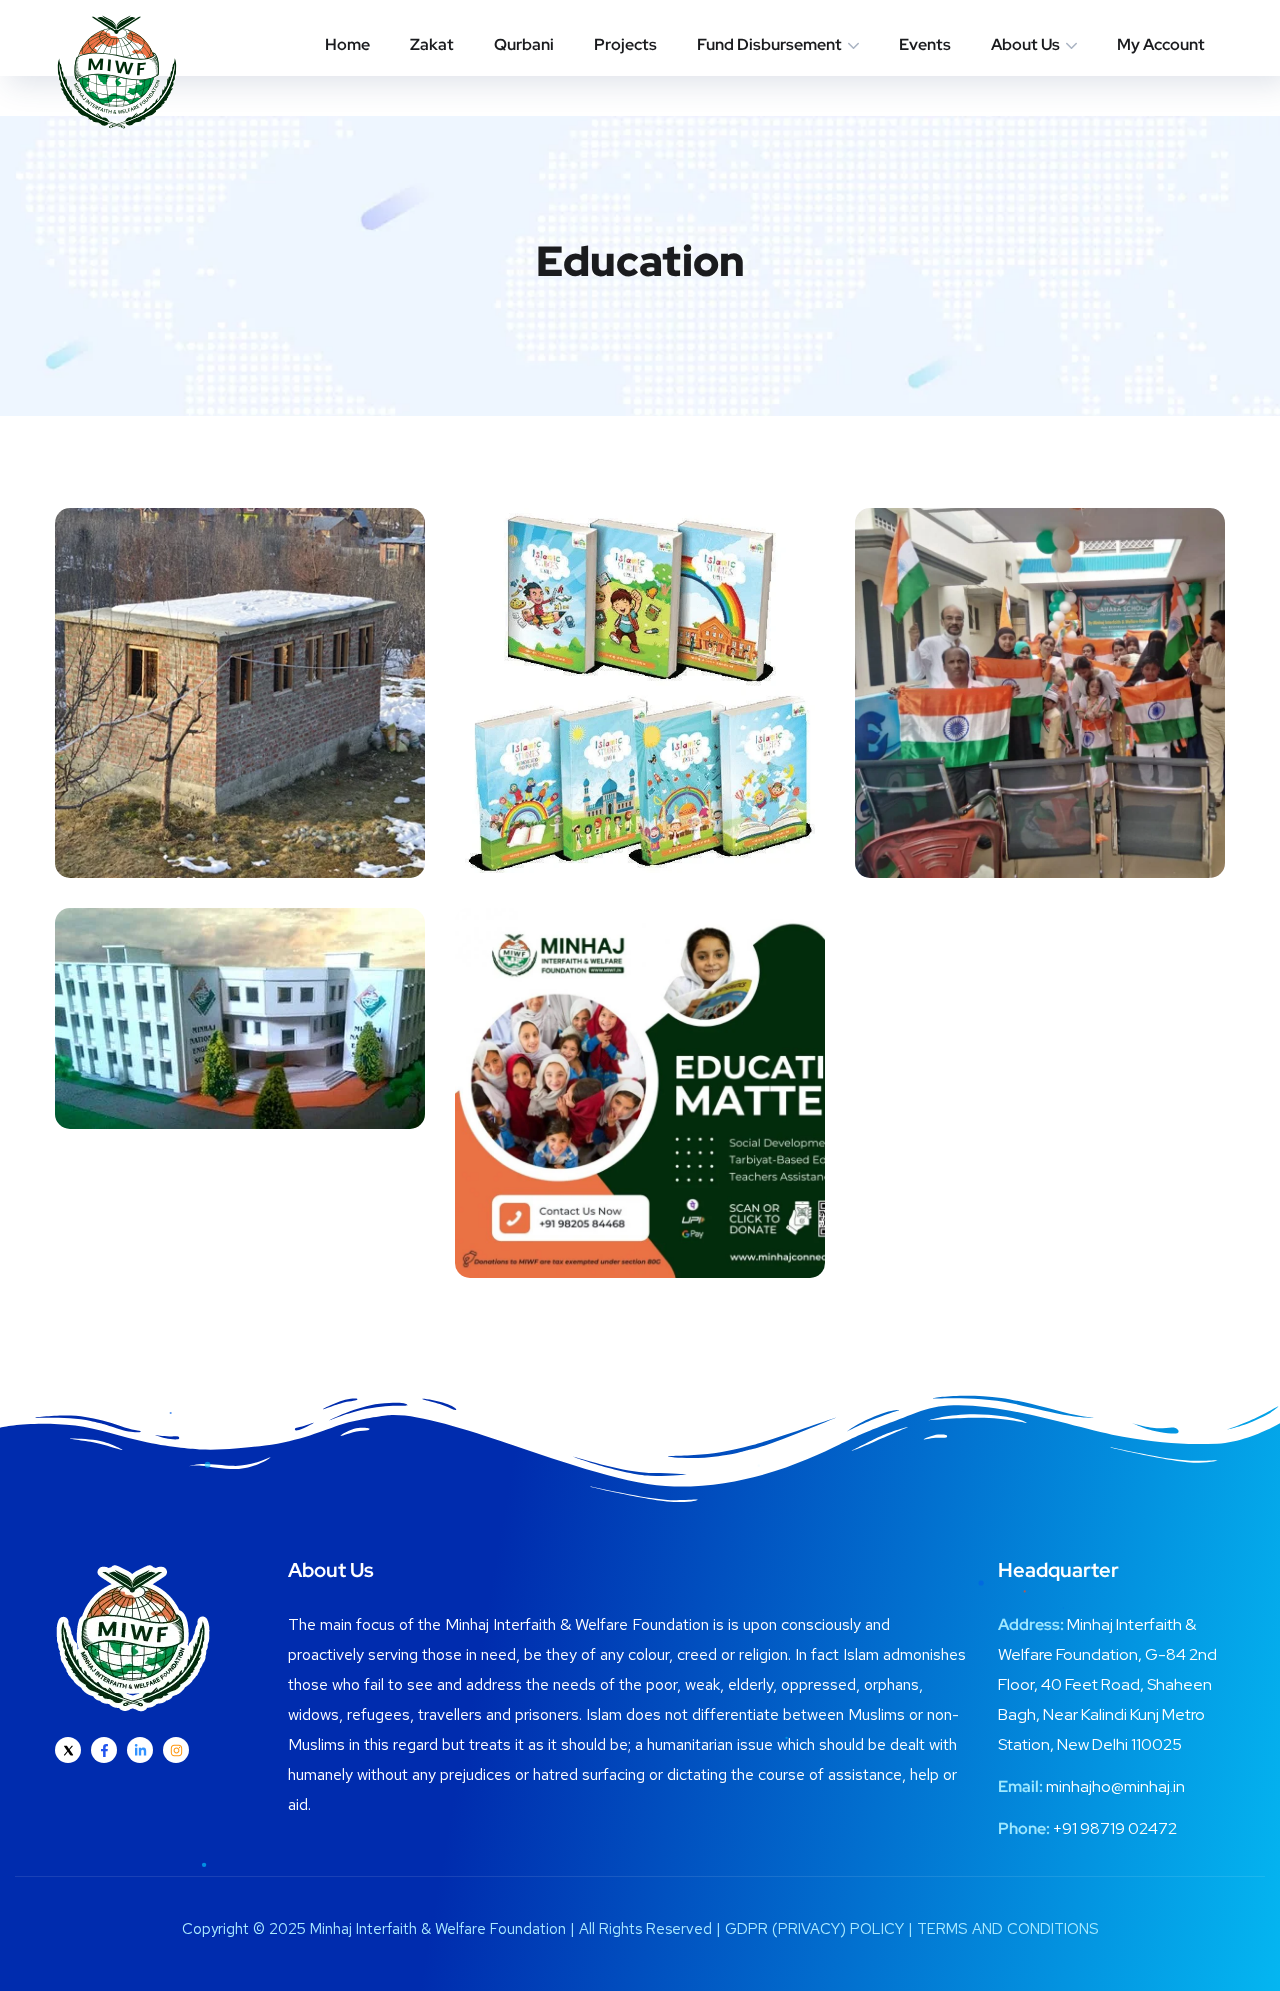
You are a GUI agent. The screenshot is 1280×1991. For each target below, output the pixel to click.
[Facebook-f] (104, 1750)
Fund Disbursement (769, 44)
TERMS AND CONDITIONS (1008, 1929)
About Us (1025, 44)
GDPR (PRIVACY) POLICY (814, 1929)
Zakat (432, 44)
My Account (1161, 44)
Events (925, 44)
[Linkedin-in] (140, 1750)
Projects (625, 44)
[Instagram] (176, 1750)
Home (347, 44)
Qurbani (524, 44)
